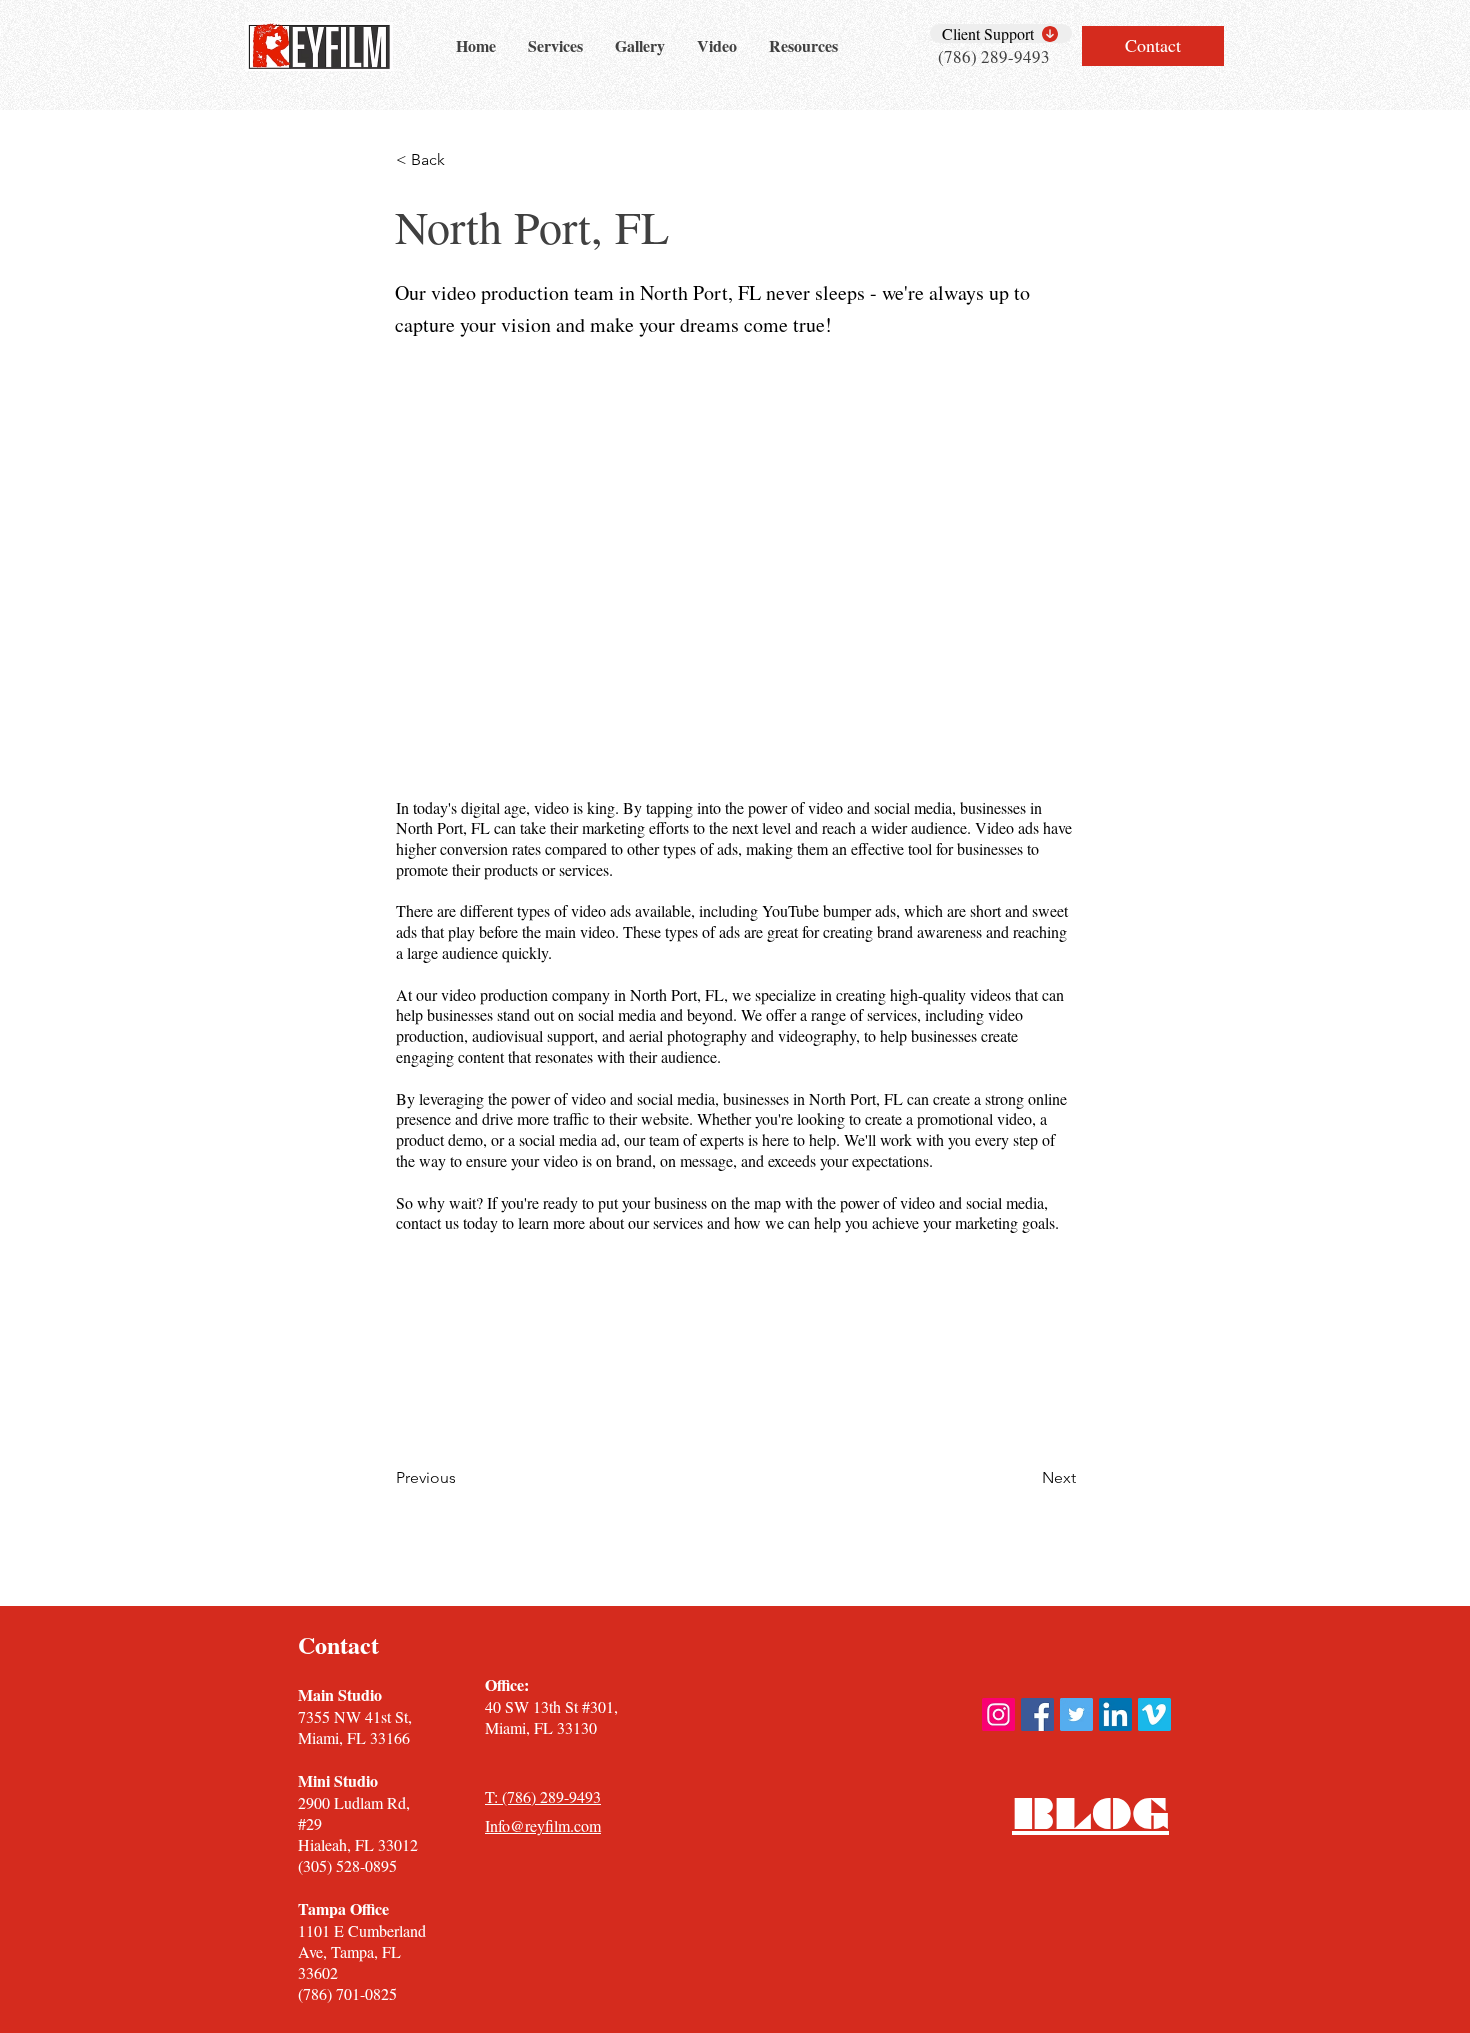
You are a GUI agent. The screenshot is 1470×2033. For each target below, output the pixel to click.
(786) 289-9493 (994, 56)
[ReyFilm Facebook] (1037, 1714)
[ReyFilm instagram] (998, 1714)
